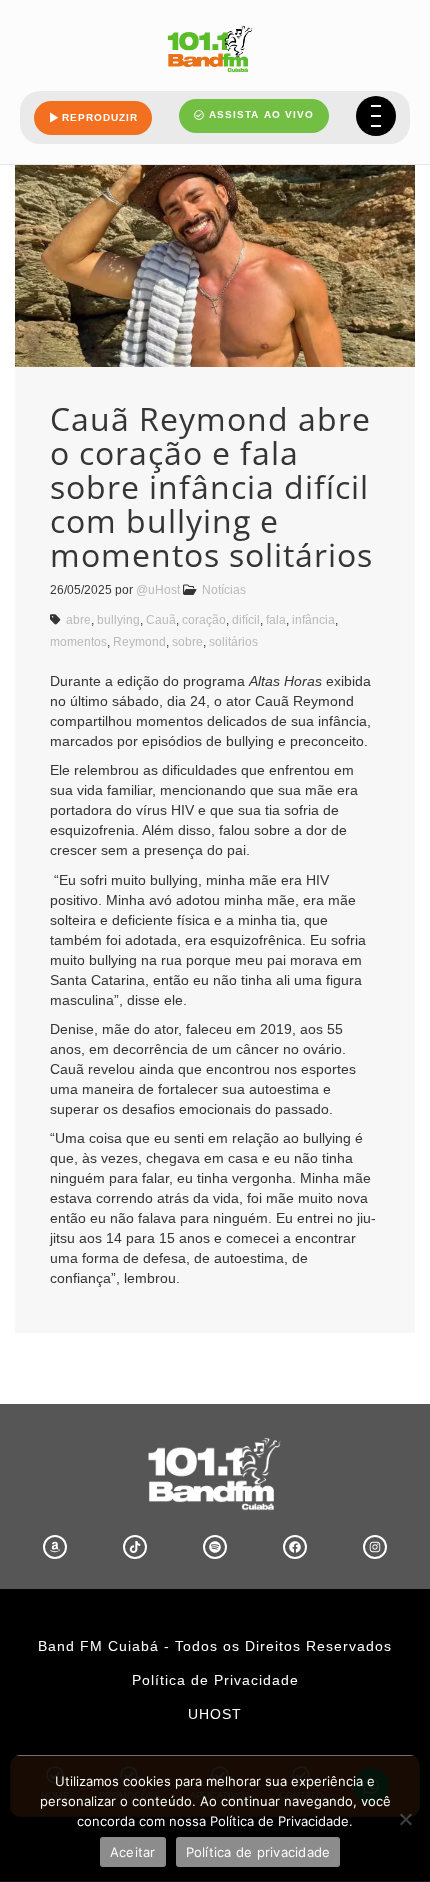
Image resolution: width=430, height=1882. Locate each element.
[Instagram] (375, 1547)
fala (276, 620)
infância (313, 620)
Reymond (139, 642)
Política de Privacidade (215, 1680)
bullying (118, 620)
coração (204, 620)
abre (78, 620)
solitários (233, 642)
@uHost (158, 590)
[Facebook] (295, 1547)
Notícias (224, 590)
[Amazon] (55, 1547)
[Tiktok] (135, 1547)
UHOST (215, 1714)
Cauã (161, 620)
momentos (78, 642)
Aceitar (133, 1852)
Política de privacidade (258, 1852)
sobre (187, 642)
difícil (246, 620)
